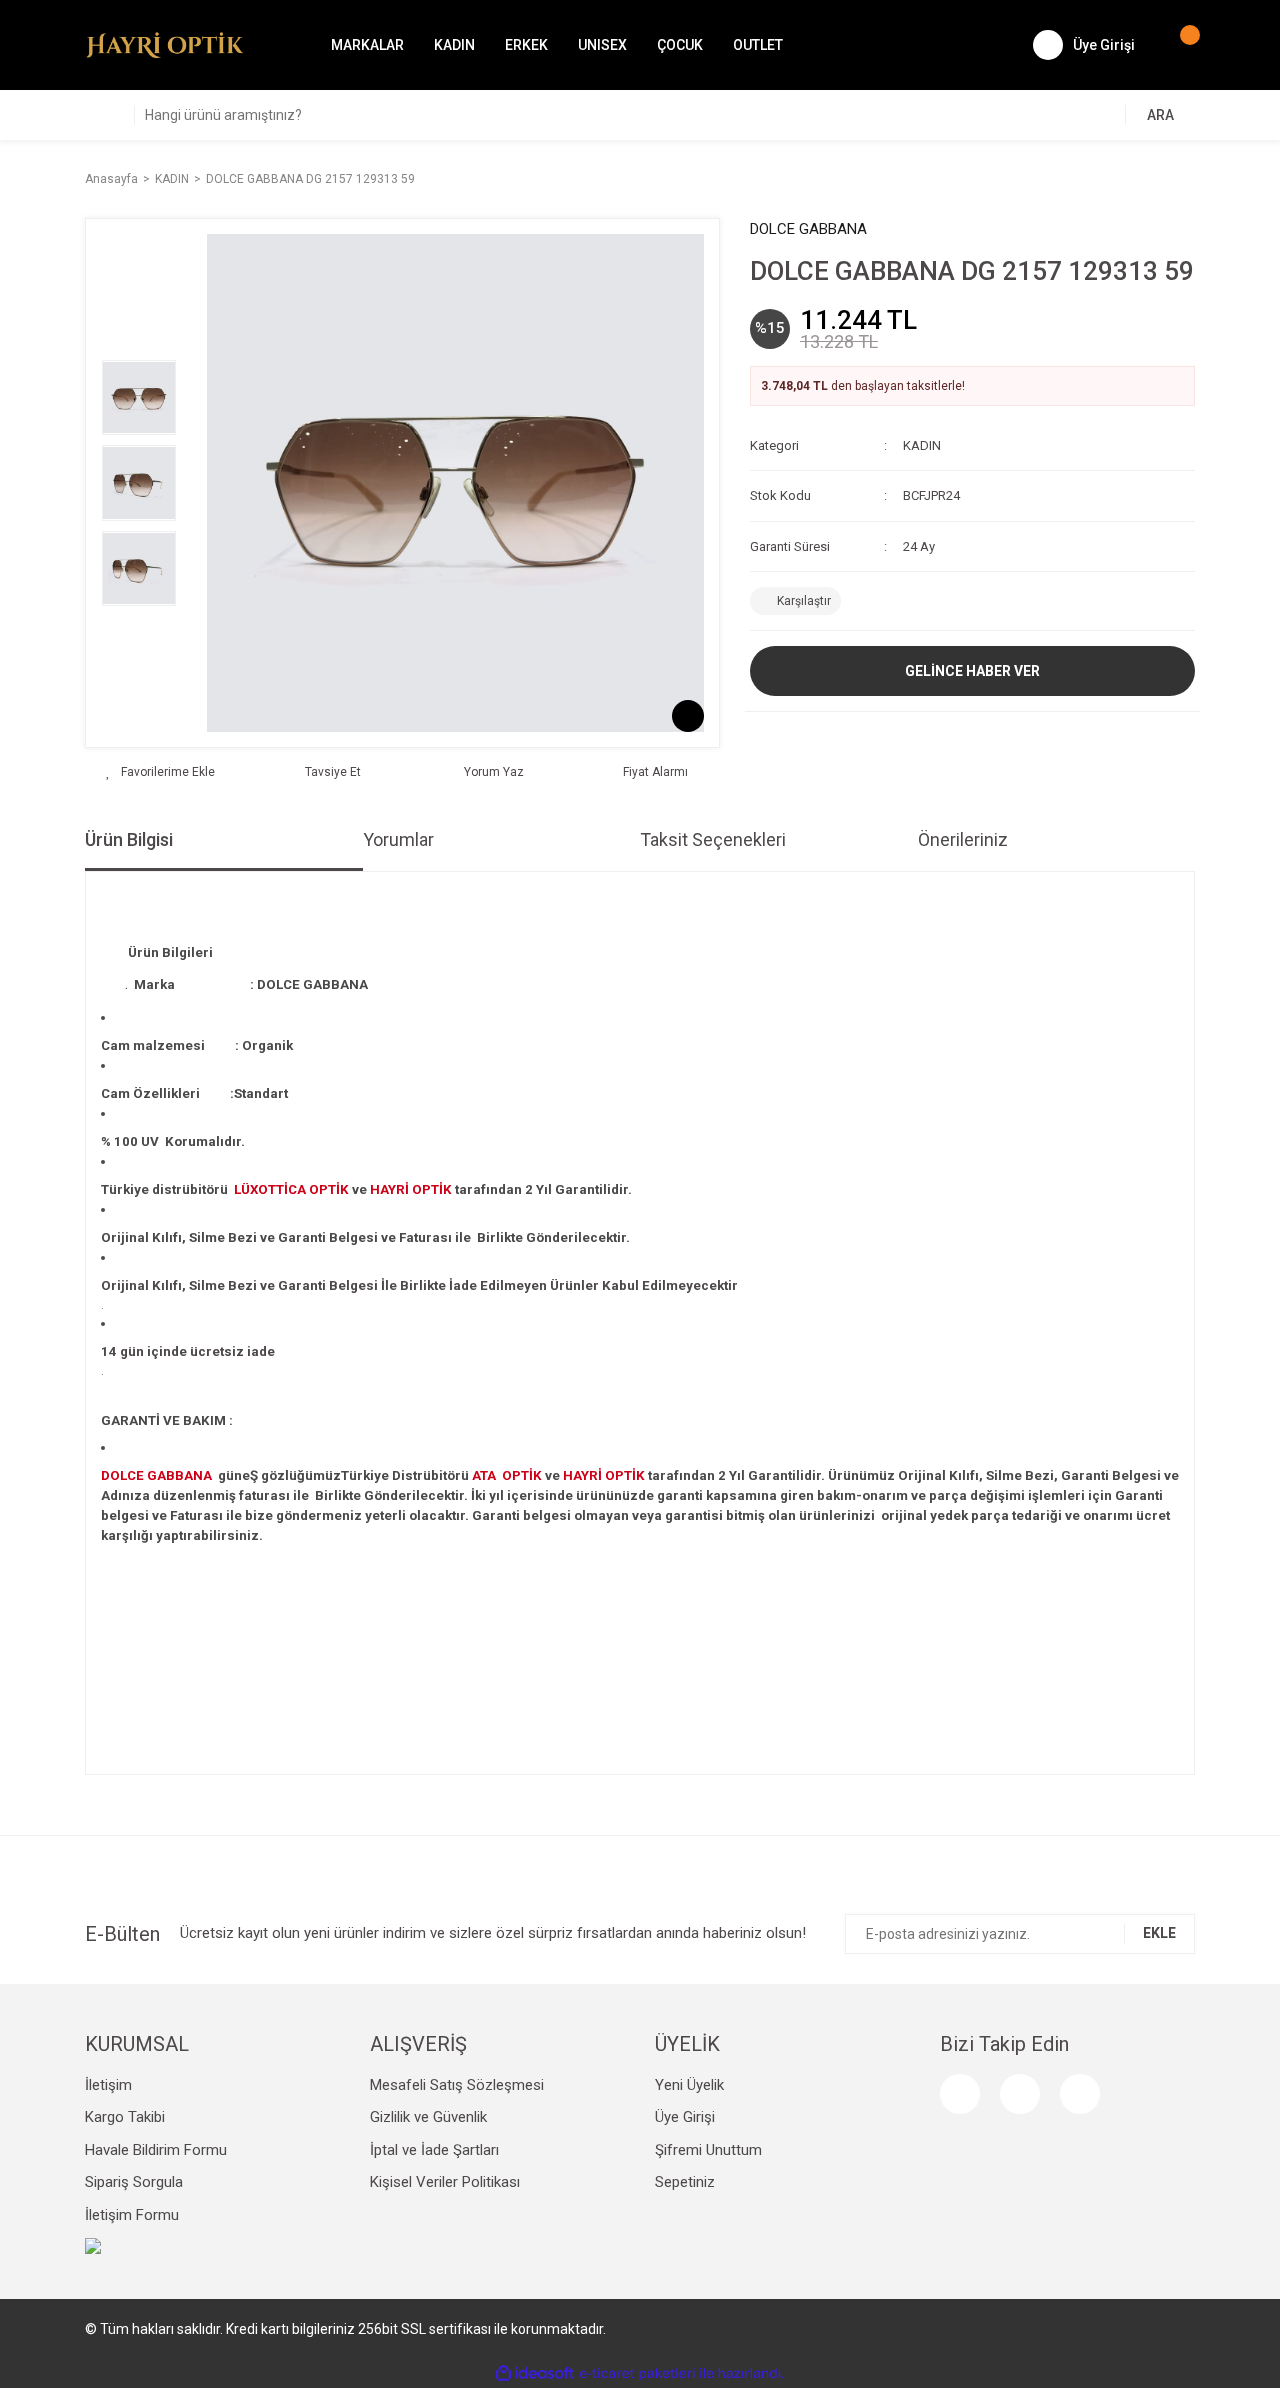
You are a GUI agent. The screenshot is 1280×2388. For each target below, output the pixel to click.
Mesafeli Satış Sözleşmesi (457, 2085)
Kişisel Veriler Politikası (445, 2182)
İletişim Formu (132, 2215)
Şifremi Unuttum (708, 2150)
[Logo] (165, 44)
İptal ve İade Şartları (434, 2150)
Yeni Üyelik (689, 2085)
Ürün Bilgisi (129, 839)
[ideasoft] (535, 2374)
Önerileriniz (963, 839)
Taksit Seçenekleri (713, 839)
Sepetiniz (685, 2182)
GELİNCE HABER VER (972, 671)
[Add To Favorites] (160, 772)
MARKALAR (367, 45)
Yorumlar (398, 839)
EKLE (1159, 1933)
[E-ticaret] (637, 2374)
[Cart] (1180, 45)
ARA (1160, 115)
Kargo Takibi (125, 2117)
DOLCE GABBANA (808, 229)
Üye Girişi (685, 2117)
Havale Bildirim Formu (156, 2150)
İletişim (108, 2085)
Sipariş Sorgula (134, 2182)
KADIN (922, 445)
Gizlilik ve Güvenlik (428, 2117)
